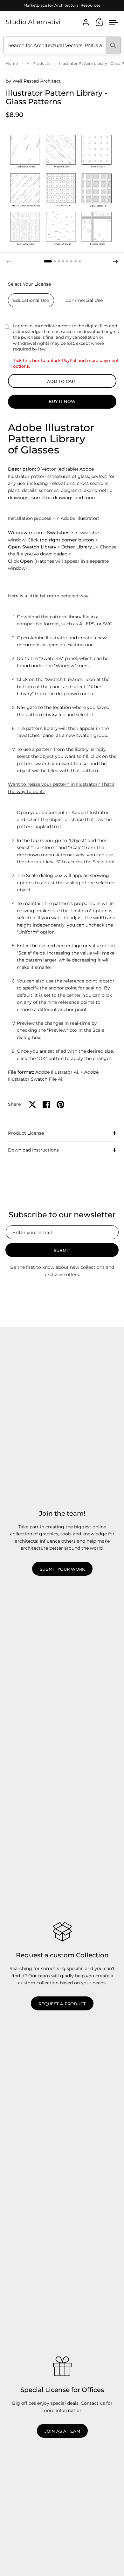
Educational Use (31, 300)
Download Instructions (33, 1150)
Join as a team (62, 2431)
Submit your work (62, 1569)
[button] (48, 261)
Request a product (62, 2004)
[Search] (113, 45)
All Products (38, 63)
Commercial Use (84, 300)
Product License (26, 1133)
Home (12, 63)
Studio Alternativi (33, 22)
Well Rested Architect (37, 81)
